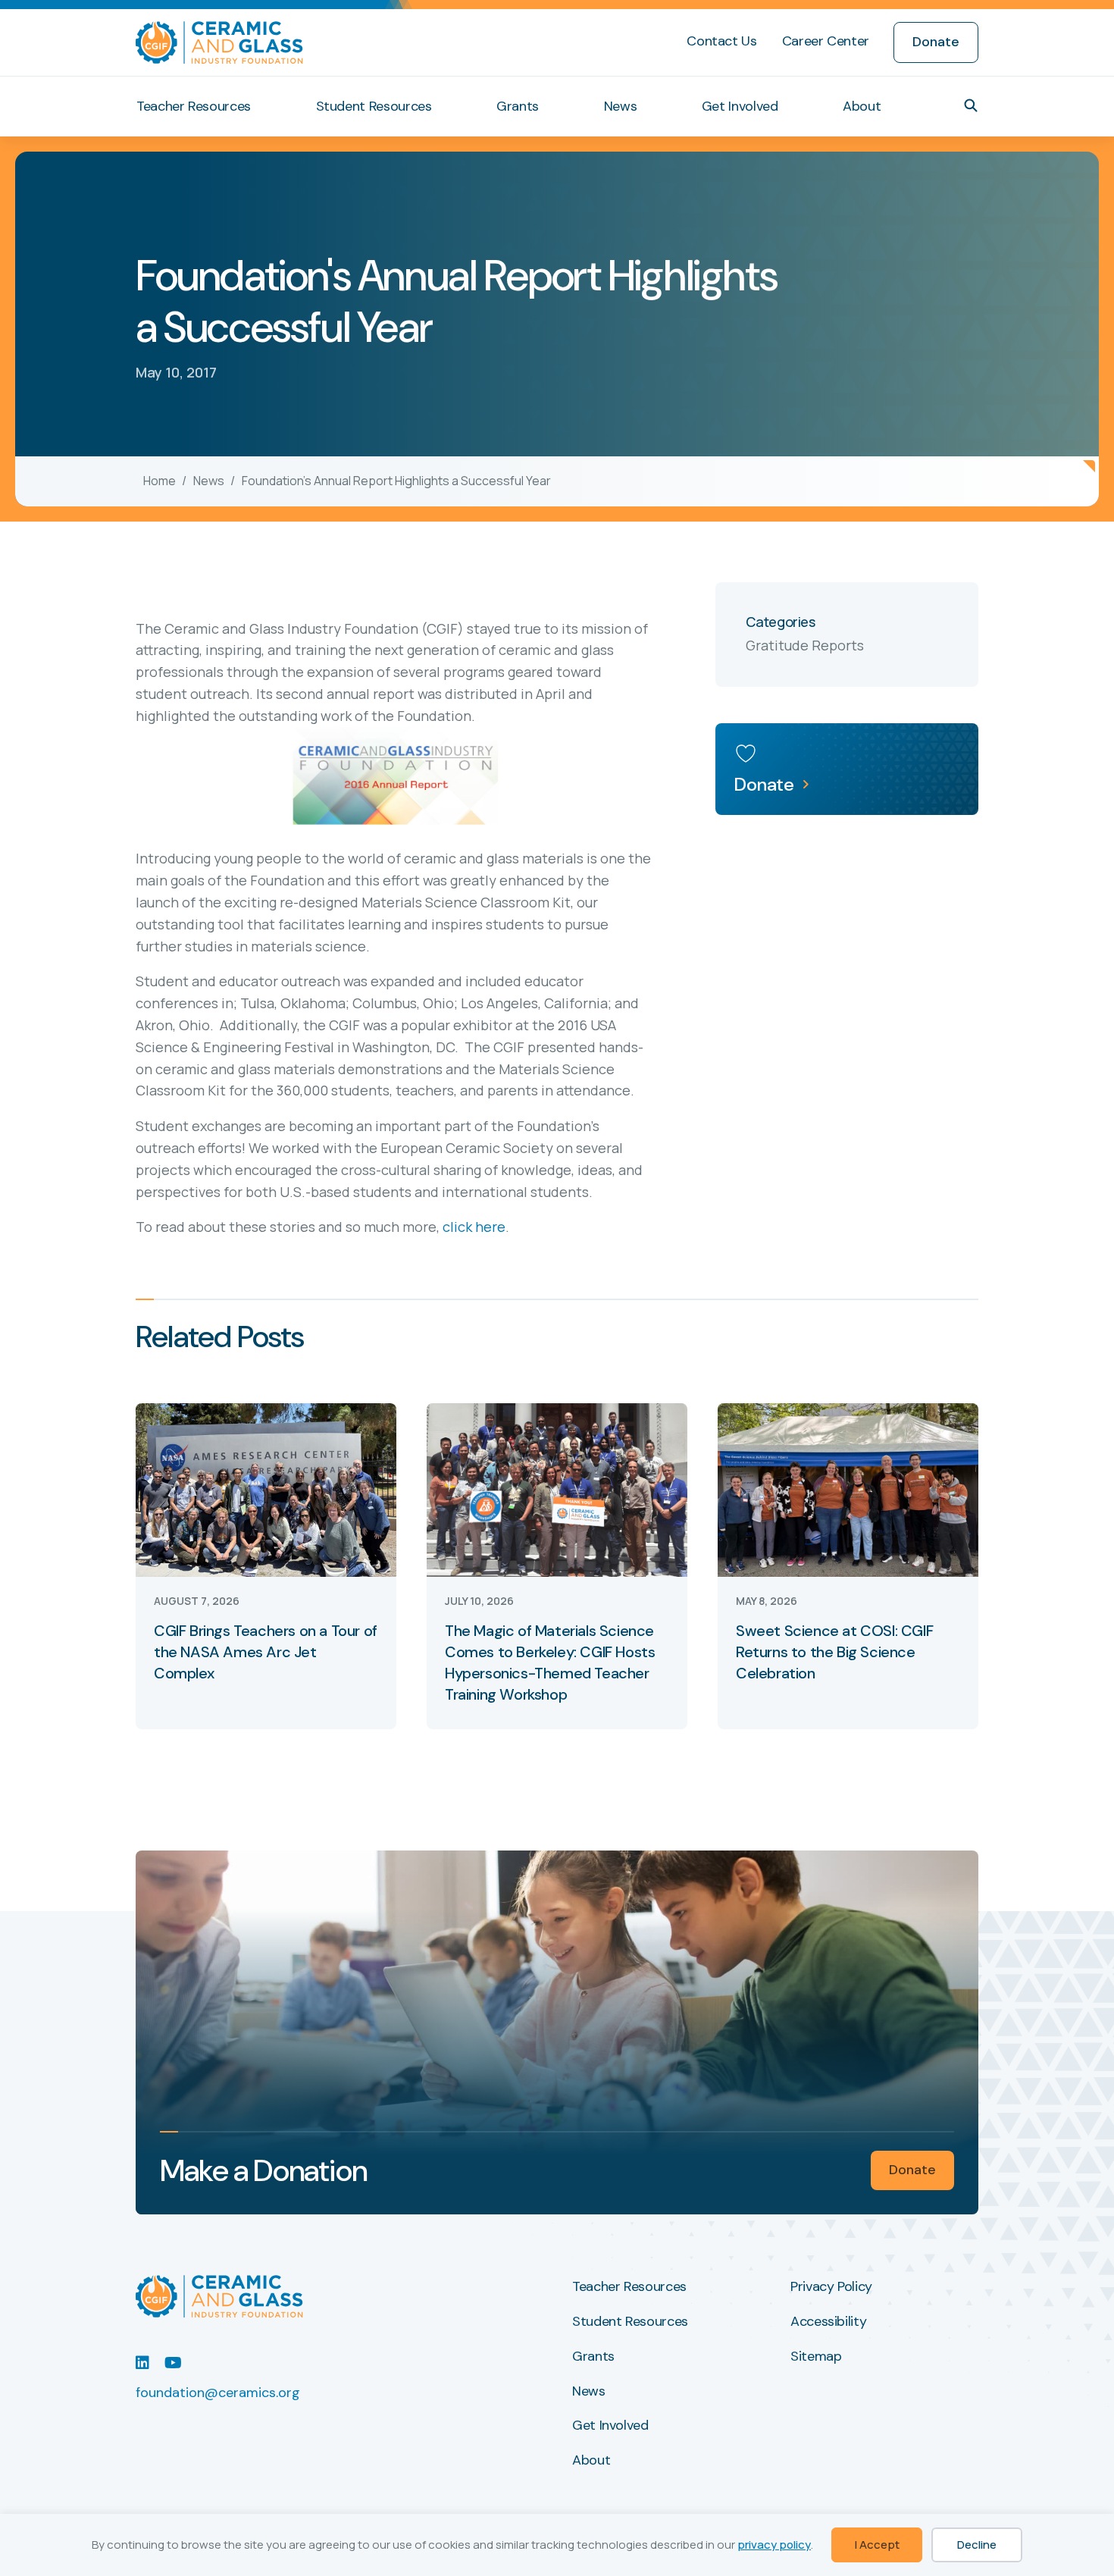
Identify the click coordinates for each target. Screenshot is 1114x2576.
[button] (971, 105)
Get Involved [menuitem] (740, 106)
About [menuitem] (862, 106)
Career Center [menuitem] (826, 41)
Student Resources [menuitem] (374, 106)
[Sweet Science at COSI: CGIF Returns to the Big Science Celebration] (848, 1489)
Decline (977, 2545)
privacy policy (774, 2545)
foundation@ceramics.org (218, 2393)
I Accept (877, 2545)
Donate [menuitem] (936, 42)
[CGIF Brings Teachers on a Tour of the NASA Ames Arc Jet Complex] (266, 1489)
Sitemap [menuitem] (816, 2357)
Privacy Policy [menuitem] (831, 2287)
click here (474, 1227)
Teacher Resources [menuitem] (194, 106)
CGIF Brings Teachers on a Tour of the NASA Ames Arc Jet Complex (266, 1652)
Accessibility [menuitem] (828, 2322)
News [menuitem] (621, 106)
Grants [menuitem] (518, 106)
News (209, 481)
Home (160, 481)
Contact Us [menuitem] (721, 41)
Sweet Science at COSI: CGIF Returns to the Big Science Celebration (834, 1652)
